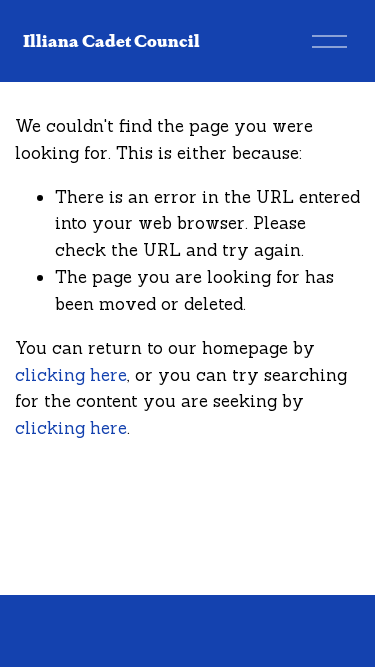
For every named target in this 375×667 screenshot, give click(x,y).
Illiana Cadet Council (111, 40)
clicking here (71, 375)
